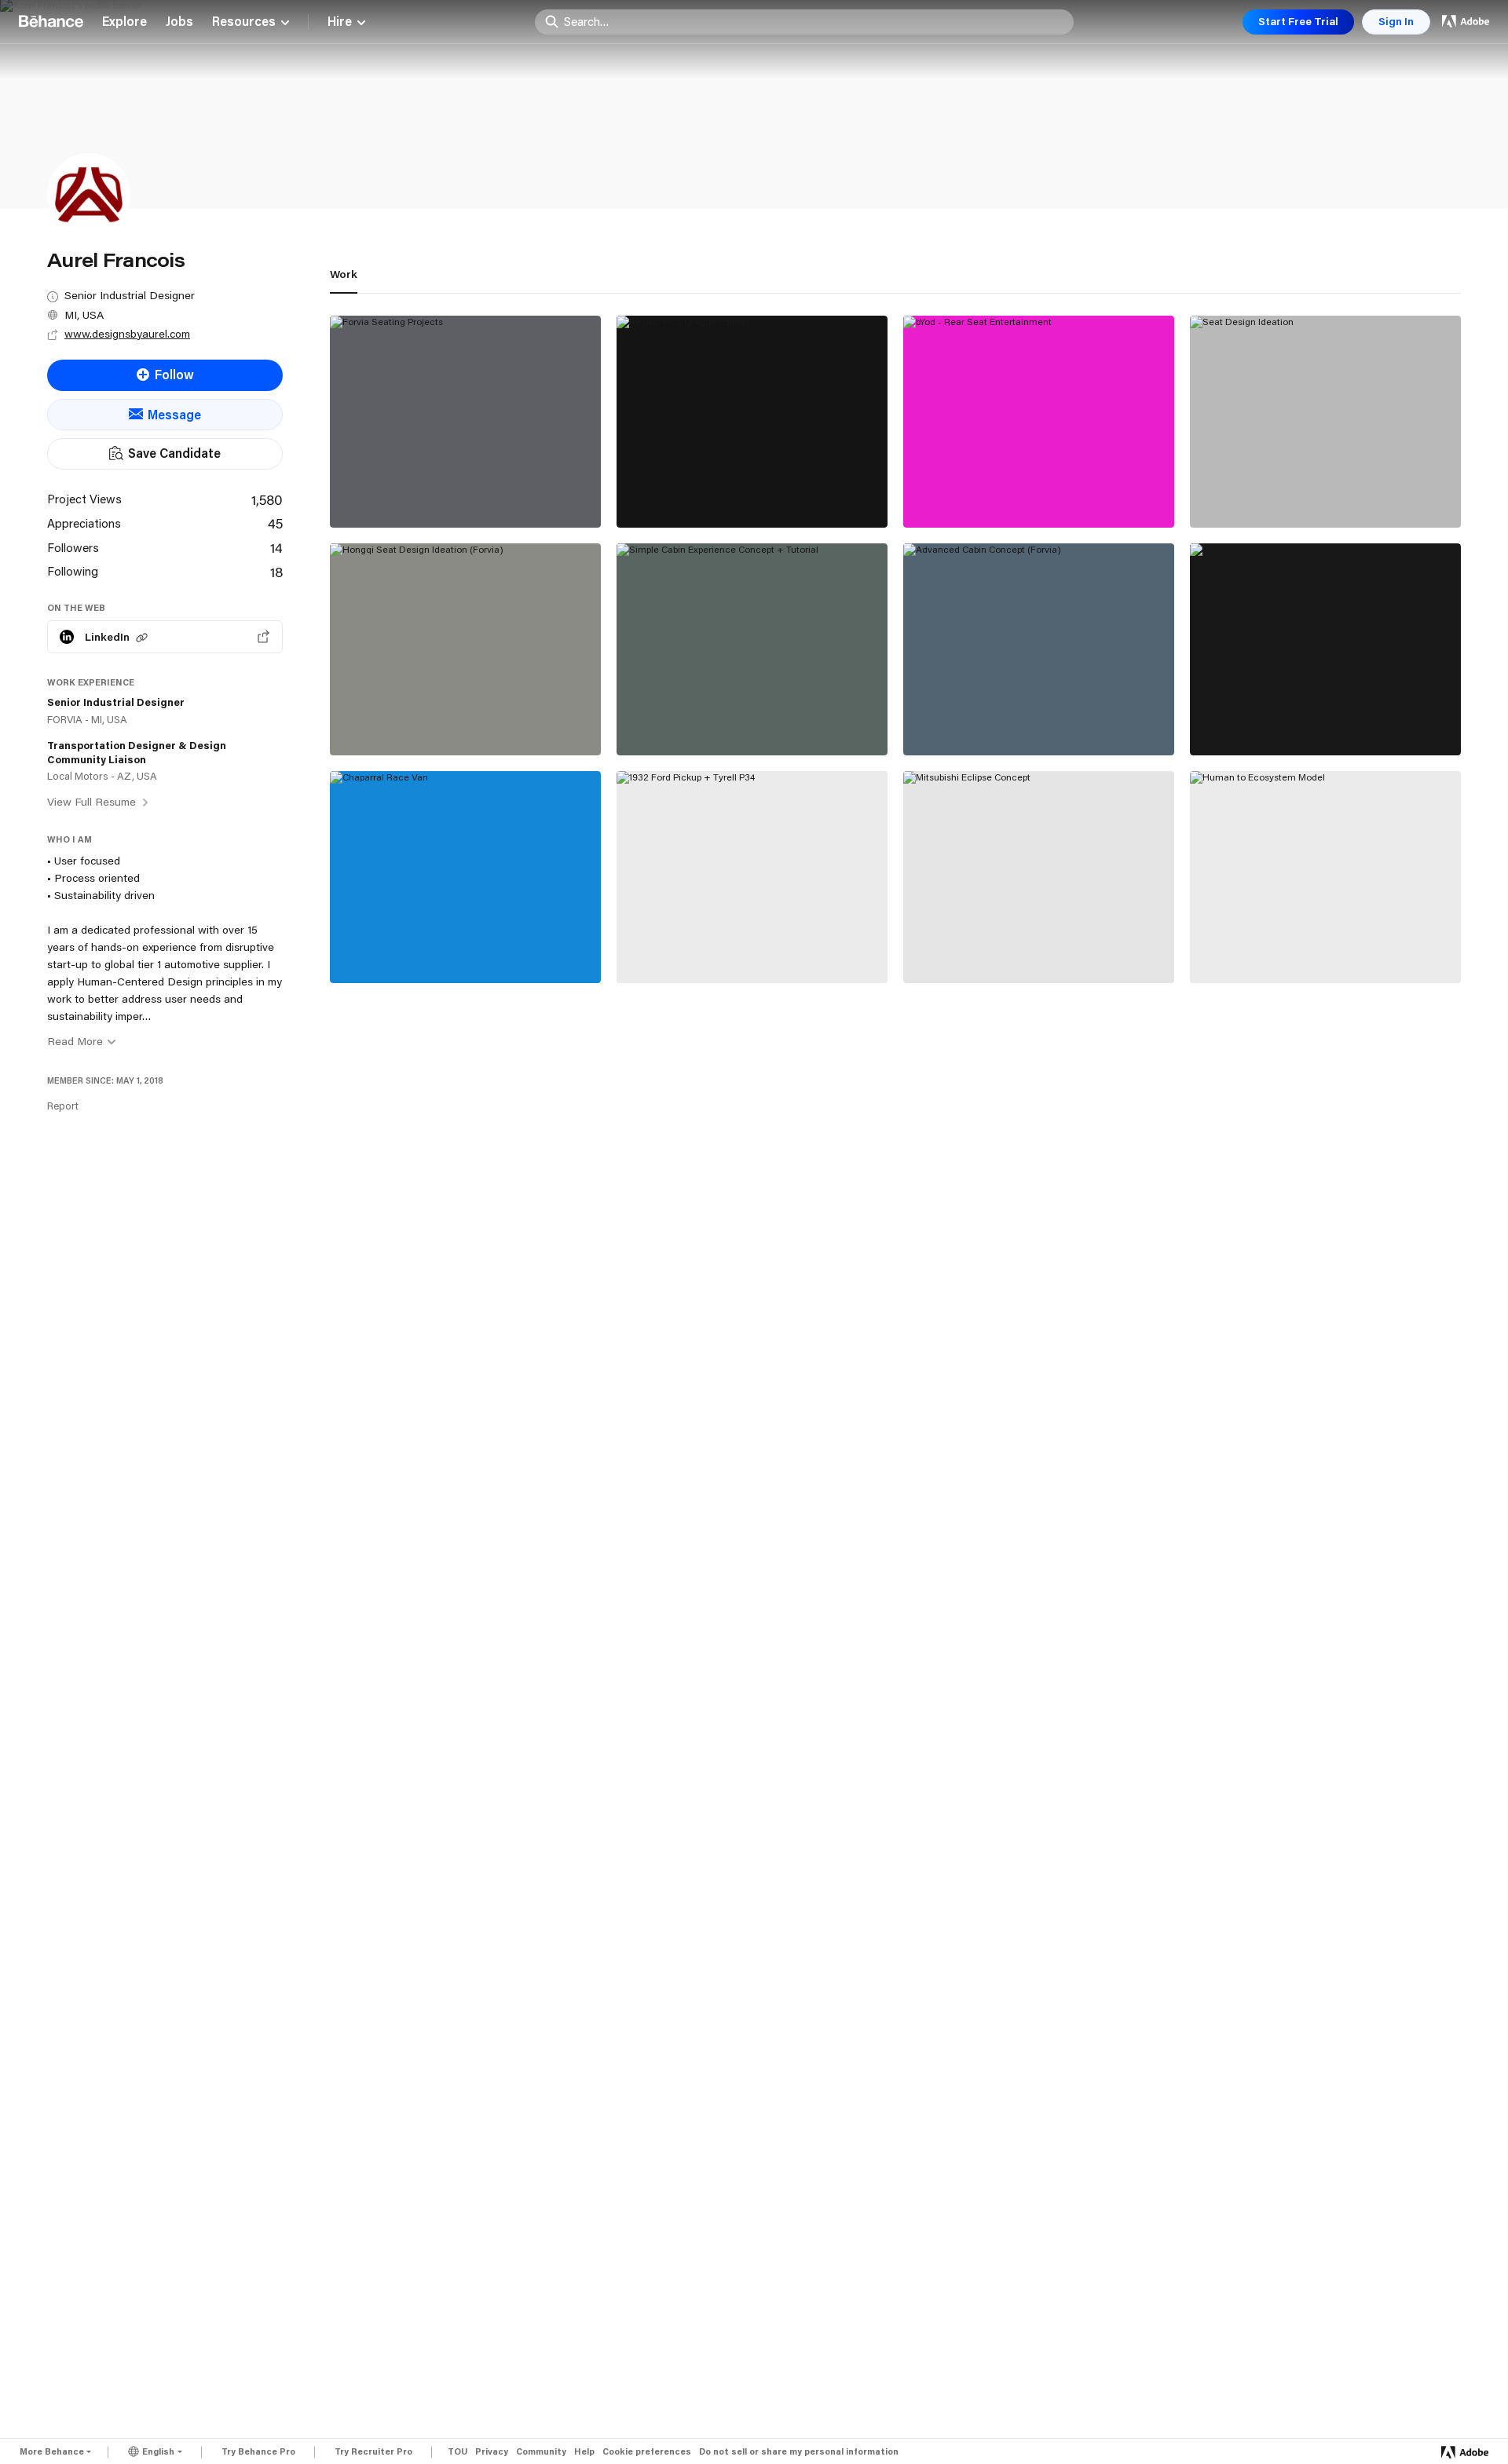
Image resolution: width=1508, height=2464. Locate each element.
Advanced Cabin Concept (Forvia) (1017, 720)
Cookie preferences (647, 2452)
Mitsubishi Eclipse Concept (997, 948)
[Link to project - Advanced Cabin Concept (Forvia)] (1039, 649)
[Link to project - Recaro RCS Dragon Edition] (752, 422)
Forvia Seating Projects (413, 492)
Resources (244, 22)
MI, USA (84, 315)
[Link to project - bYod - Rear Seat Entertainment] (1039, 422)
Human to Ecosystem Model (1287, 948)
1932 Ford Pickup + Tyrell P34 (718, 948)
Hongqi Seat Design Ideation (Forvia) (454, 720)
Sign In (1396, 21)
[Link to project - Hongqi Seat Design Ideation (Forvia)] (465, 649)
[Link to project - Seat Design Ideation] (1325, 422)
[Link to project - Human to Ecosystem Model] (1325, 877)
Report (63, 1106)
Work (344, 274)
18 (276, 572)
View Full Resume (93, 802)
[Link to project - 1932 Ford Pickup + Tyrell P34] (752, 877)
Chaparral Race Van (401, 948)
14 (276, 547)
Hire (340, 22)
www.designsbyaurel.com (127, 334)
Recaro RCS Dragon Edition (711, 492)
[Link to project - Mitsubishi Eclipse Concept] (1039, 877)
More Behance (52, 2451)
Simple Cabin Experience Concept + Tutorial (737, 713)
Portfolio (1229, 720)
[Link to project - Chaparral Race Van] (465, 877)
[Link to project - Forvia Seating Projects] (465, 422)
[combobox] (814, 21)
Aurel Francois (373, 509)
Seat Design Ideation (1265, 492)
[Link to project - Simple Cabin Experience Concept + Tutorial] (752, 649)
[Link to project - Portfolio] (1325, 649)
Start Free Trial (1298, 21)
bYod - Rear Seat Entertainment (1011, 492)
